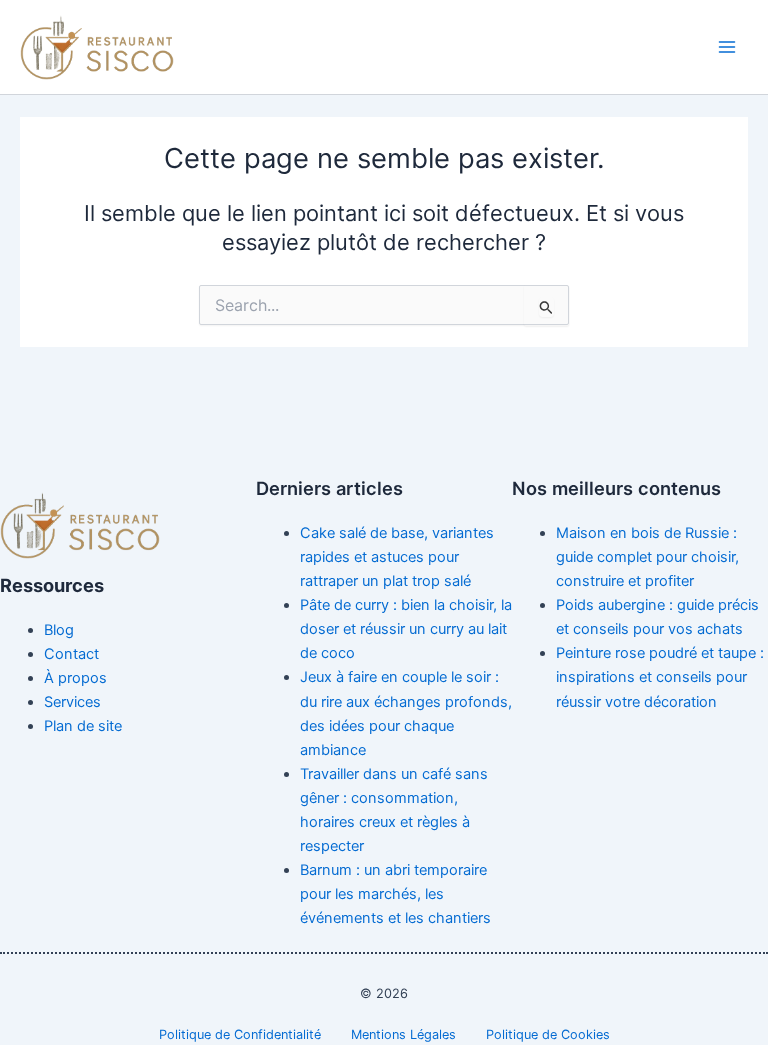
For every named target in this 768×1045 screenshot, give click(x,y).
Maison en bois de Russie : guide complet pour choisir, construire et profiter (647, 557)
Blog (59, 630)
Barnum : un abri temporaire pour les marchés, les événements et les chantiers (395, 894)
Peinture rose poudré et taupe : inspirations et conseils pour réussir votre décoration (660, 677)
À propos (75, 678)
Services (72, 702)
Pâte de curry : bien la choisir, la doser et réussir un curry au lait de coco (406, 629)
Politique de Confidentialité (240, 1034)
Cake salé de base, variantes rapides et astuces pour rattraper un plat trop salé (397, 557)
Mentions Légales (403, 1034)
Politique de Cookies (548, 1034)
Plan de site (83, 726)
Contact (71, 654)
